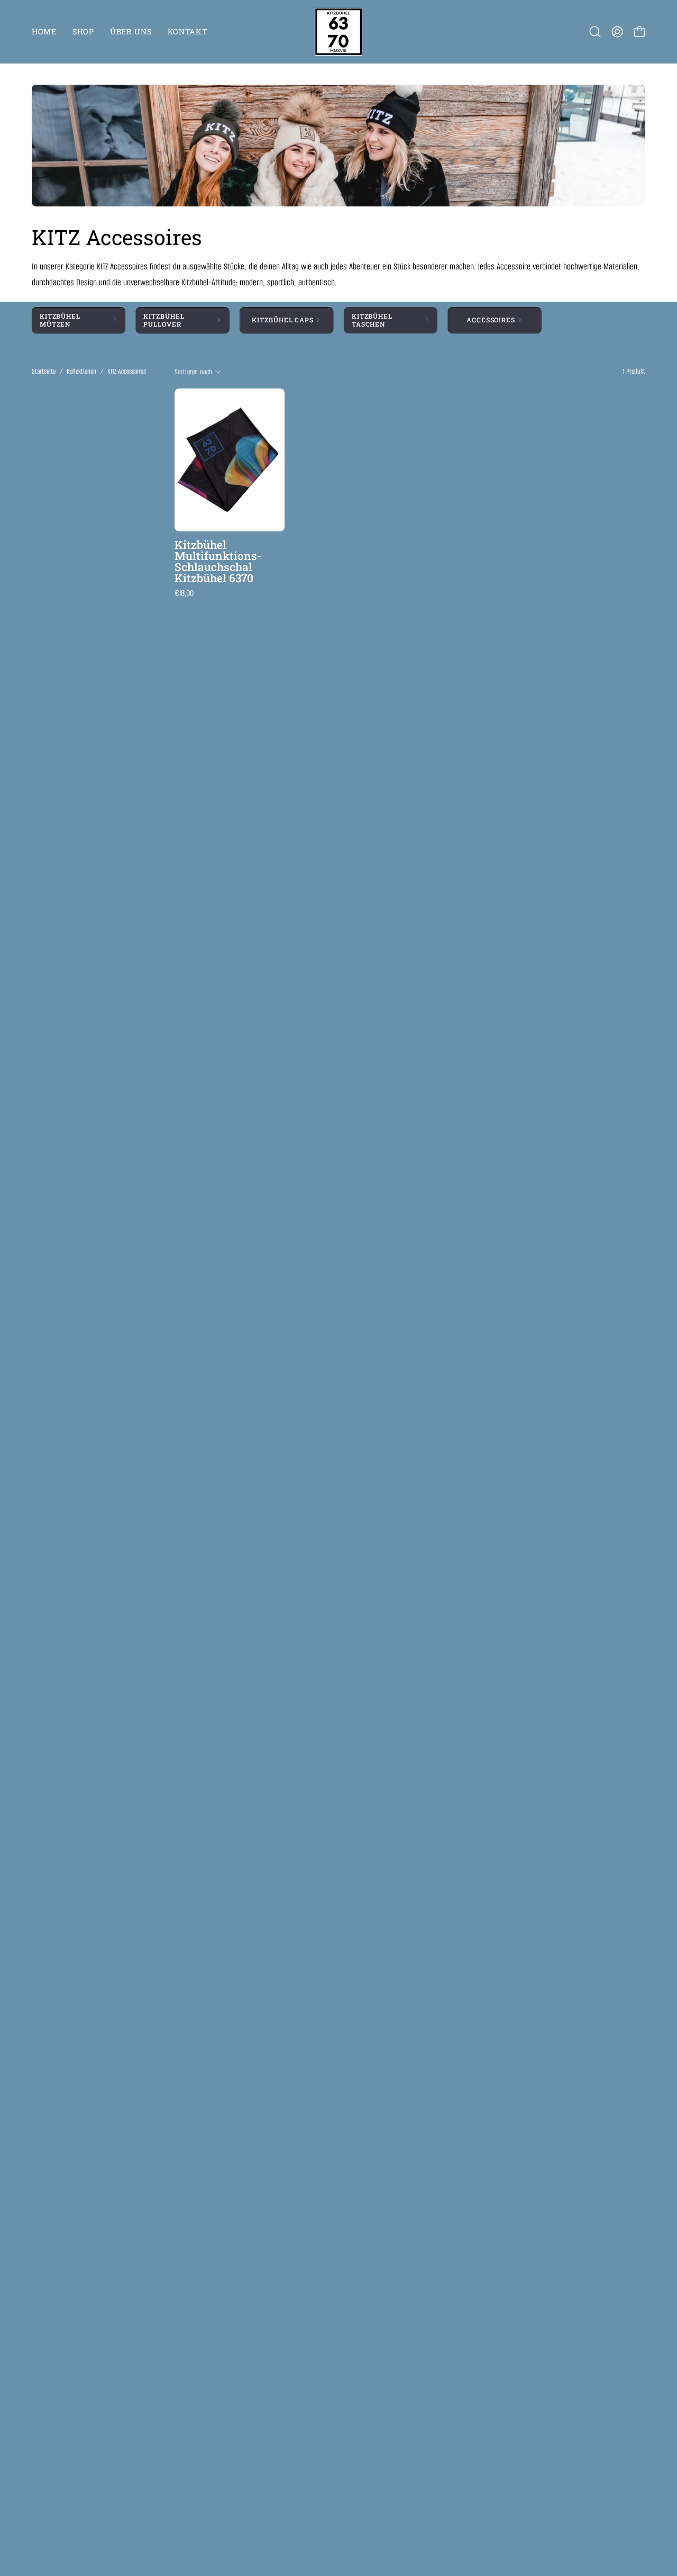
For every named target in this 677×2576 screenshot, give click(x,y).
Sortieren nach (193, 372)
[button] (595, 32)
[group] (338, 320)
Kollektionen (81, 371)
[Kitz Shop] (338, 32)
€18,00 (184, 594)
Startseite (44, 371)
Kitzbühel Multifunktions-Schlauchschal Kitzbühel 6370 (218, 562)
